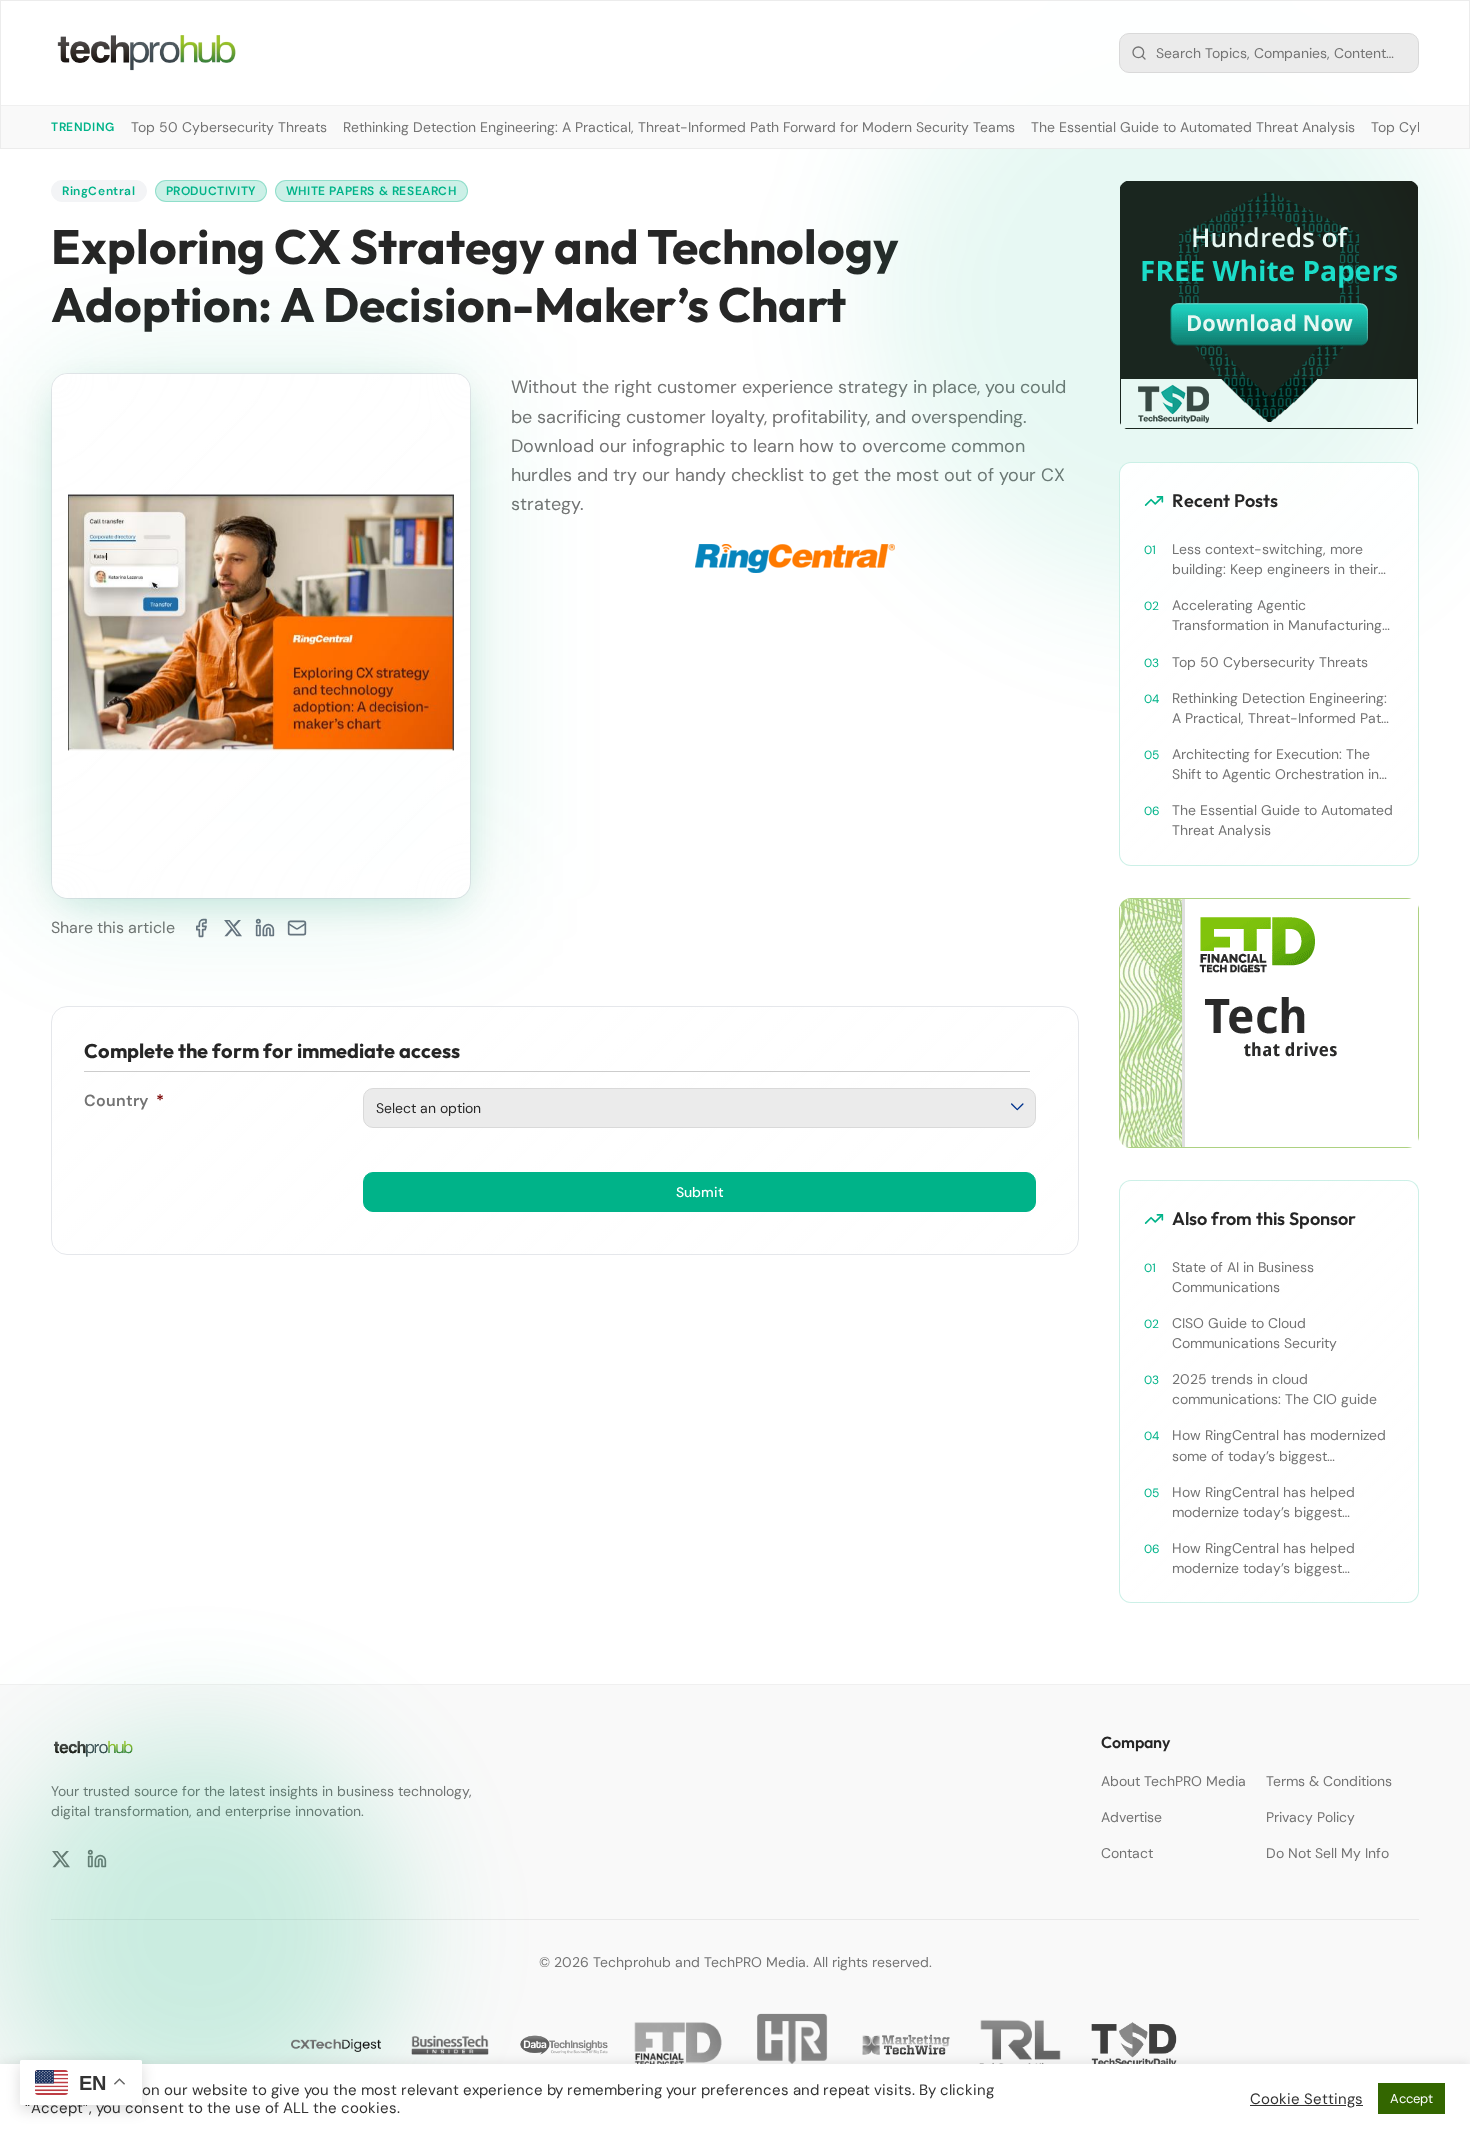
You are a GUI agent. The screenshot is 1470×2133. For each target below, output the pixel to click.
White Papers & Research (371, 191)
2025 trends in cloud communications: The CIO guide (1274, 1389)
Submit (700, 1192)
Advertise (1131, 1817)
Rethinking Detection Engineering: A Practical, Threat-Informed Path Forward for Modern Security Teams (679, 127)
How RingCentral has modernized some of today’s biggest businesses (1279, 1445)
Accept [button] (1411, 2098)
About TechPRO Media (1173, 1781)
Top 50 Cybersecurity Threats (229, 127)
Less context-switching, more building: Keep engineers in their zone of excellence (1275, 559)
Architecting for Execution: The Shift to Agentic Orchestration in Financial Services (1275, 764)
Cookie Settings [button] (1306, 2099)
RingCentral (99, 191)
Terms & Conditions (1329, 1781)
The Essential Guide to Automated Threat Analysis (1193, 127)
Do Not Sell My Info (1327, 1853)
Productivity (211, 191)
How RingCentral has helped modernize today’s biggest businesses (1263, 1502)
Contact (1127, 1853)
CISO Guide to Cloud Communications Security (1254, 1333)
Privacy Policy (1310, 1817)
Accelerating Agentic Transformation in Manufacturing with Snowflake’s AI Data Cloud (1277, 615)
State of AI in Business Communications (1243, 1277)
